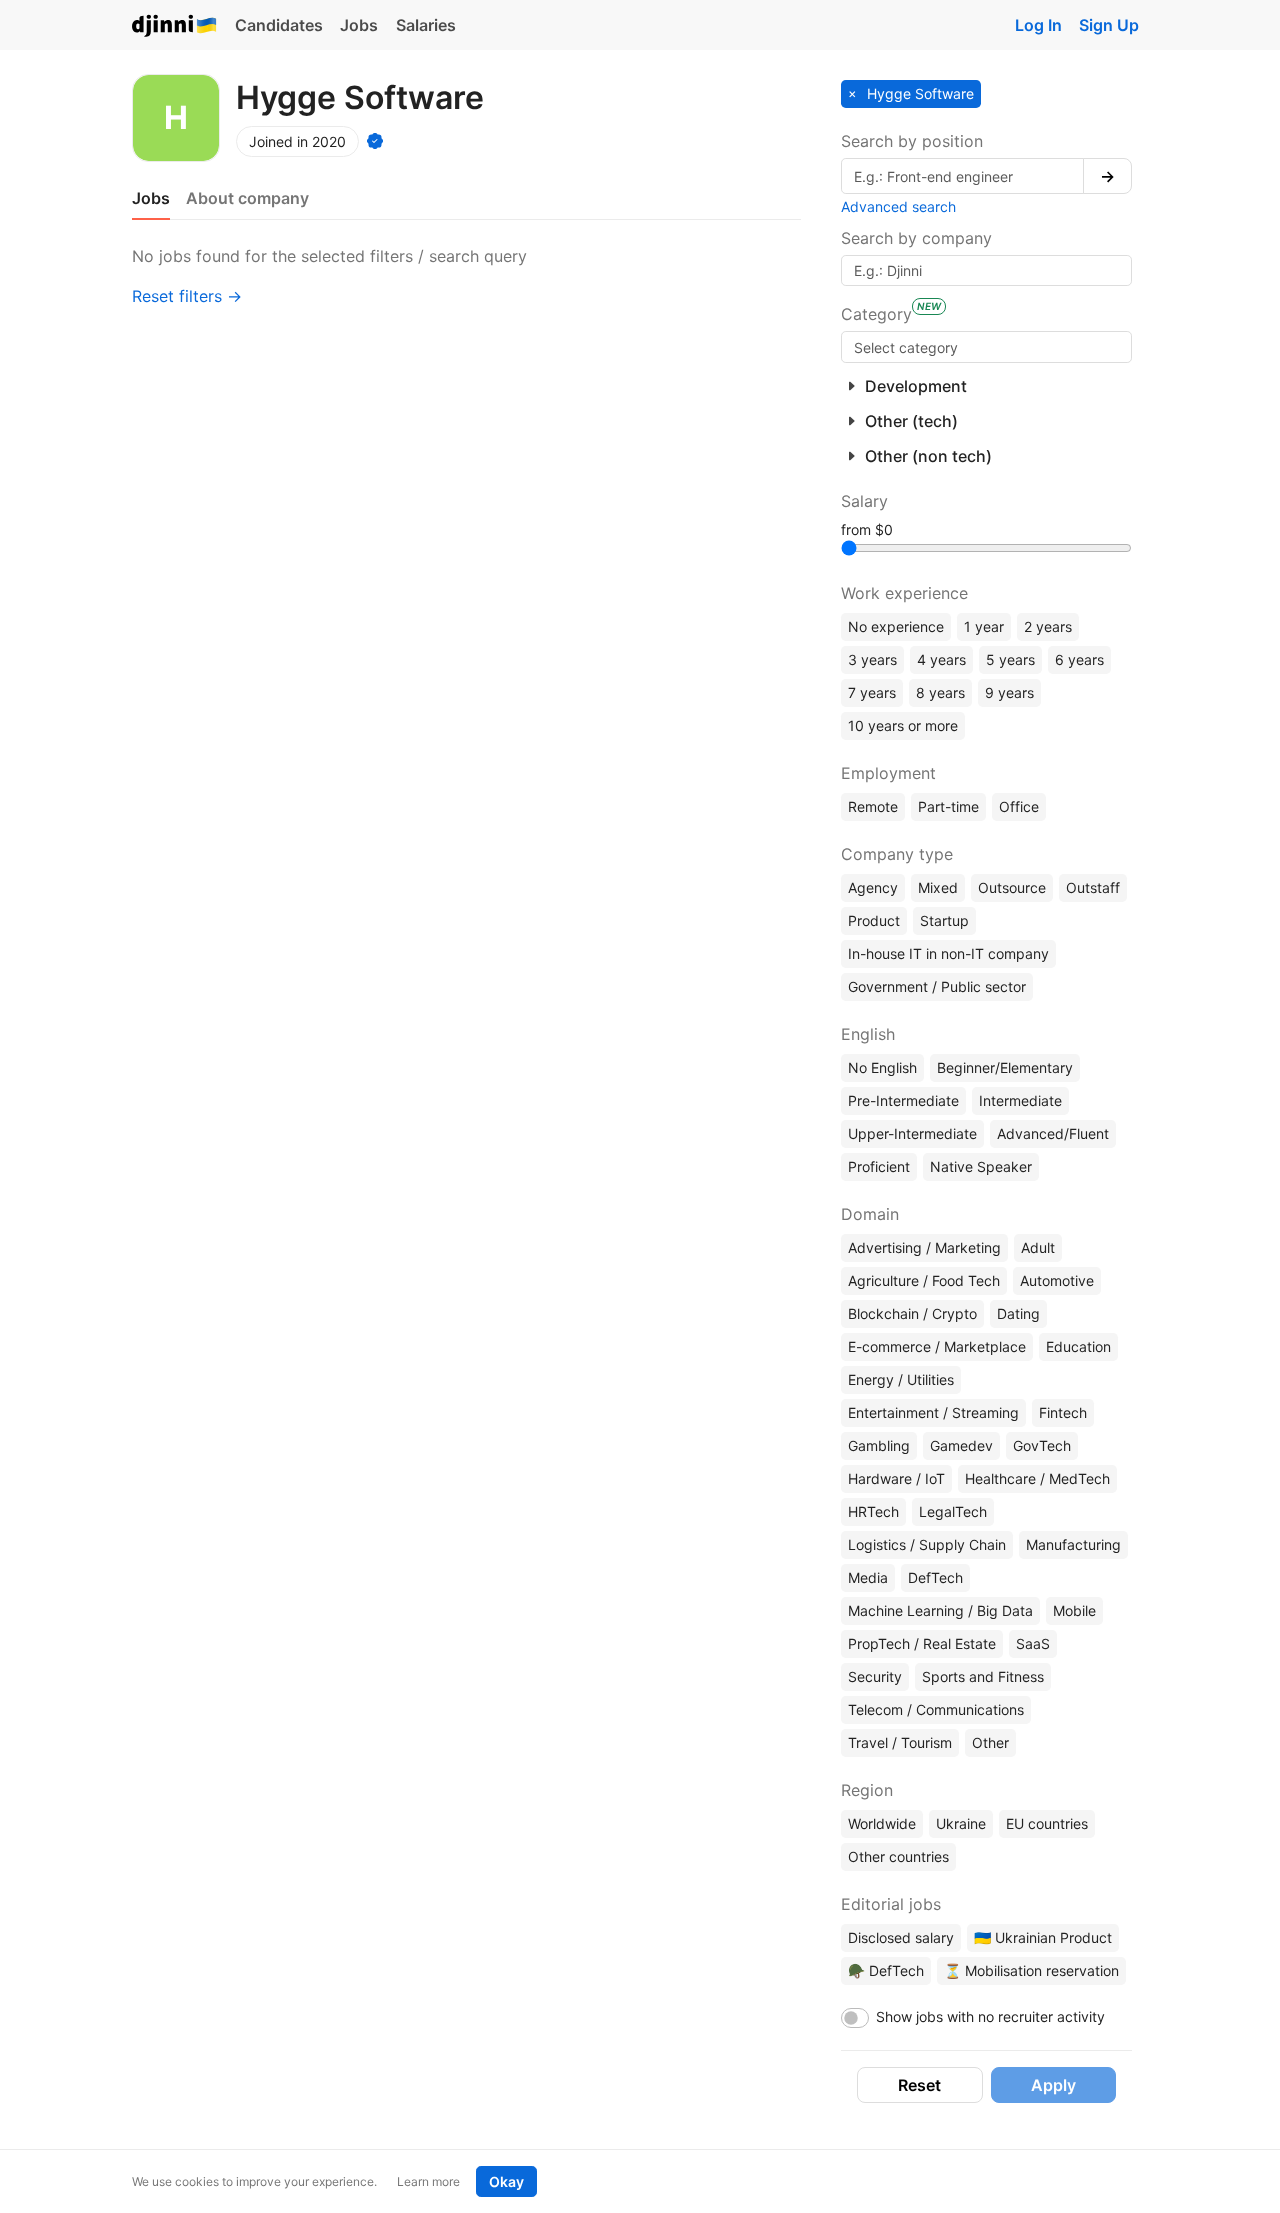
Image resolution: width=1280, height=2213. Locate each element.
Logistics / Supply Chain (927, 1544)
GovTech (1042, 1445)
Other (990, 1742)
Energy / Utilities (901, 1379)
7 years (872, 692)
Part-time (948, 806)
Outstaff (1093, 887)
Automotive (1057, 1280)
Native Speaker (981, 1166)
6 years (1079, 659)
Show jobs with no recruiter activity (990, 2016)
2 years (1048, 626)
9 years (1009, 692)
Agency (873, 887)
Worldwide (882, 1823)
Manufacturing (1073, 1544)
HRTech (873, 1511)
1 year (984, 626)
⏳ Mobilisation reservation (1031, 1970)
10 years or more (903, 725)
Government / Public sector (937, 986)
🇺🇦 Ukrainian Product (1043, 1937)
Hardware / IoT (896, 1478)
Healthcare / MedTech (1037, 1478)
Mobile (1074, 1610)
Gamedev (961, 1445)
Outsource (1012, 887)
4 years (941, 659)
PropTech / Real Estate (922, 1643)
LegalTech (953, 1511)
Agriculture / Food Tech (924, 1280)
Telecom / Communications (936, 1709)
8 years (940, 692)
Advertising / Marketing (924, 1247)
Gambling (879, 1445)
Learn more (428, 2181)
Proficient (879, 1166)
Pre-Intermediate (903, 1100)
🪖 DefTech (886, 1970)
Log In (1038, 25)
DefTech (935, 1577)
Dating (1018, 1313)
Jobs (359, 25)
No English (882, 1067)
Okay (506, 2181)
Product (874, 920)
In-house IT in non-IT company (948, 953)
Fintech (1063, 1412)
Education (1078, 1346)
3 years (872, 659)
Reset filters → (187, 296)
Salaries (426, 25)
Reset (919, 2085)
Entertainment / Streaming (933, 1412)
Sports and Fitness (983, 1676)
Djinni (175, 26)
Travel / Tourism (900, 1742)
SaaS (1033, 1643)
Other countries (898, 1856)
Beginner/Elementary (1005, 1067)
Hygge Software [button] (918, 93)
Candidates (279, 25)
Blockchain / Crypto (912, 1313)
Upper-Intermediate (912, 1133)
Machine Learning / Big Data (940, 1610)
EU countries (1047, 1823)
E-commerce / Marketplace (937, 1346)
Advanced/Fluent (1053, 1133)
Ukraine (961, 1823)
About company (247, 198)
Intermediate (1020, 1100)
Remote (873, 806)
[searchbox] (986, 347)
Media (868, 1577)
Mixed (938, 887)
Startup (944, 920)
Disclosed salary (901, 1937)
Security (875, 1676)
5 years (1010, 659)
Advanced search (898, 206)
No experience (896, 626)
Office (1019, 806)
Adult (1038, 1247)
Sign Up (1109, 25)
